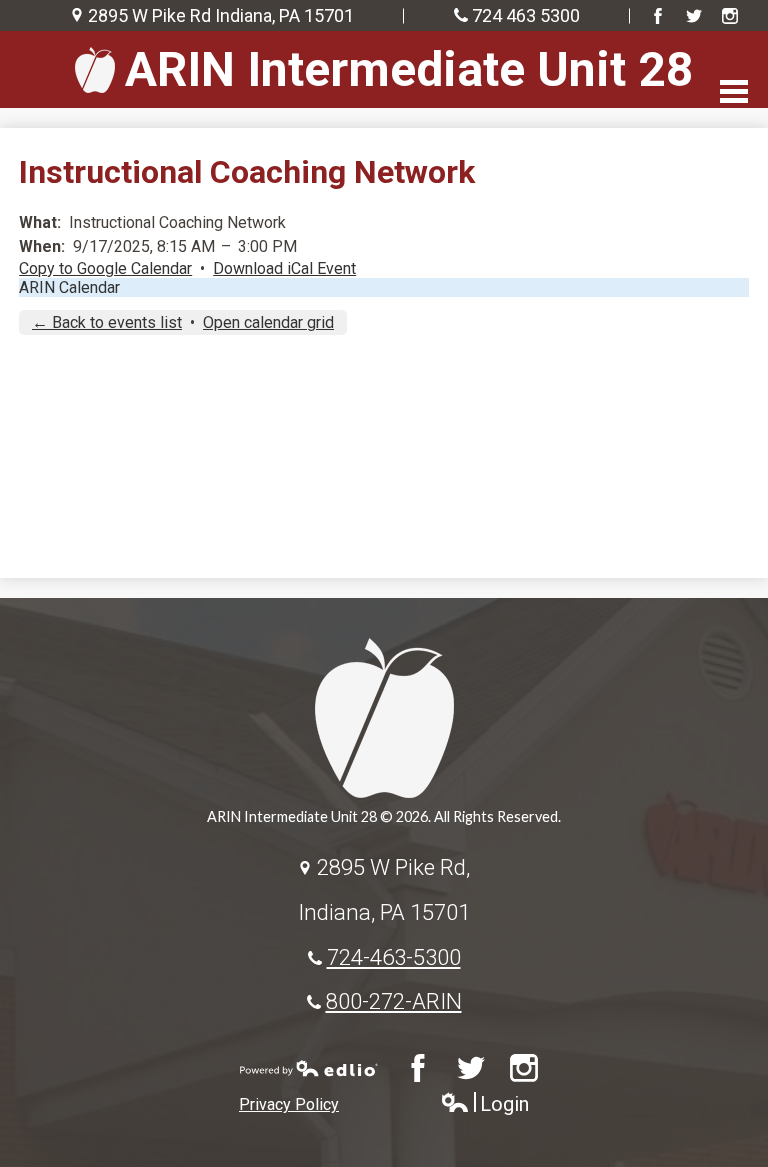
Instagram (730, 16)
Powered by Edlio (309, 1068)
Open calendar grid (268, 322)
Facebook (658, 16)
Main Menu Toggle (734, 91)
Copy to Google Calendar (105, 268)
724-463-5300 (394, 957)
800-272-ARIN (394, 1001)
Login (484, 1104)
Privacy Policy (289, 1104)
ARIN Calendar (69, 287)
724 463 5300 (526, 15)
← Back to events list (107, 322)
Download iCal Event (284, 268)
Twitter (694, 16)
